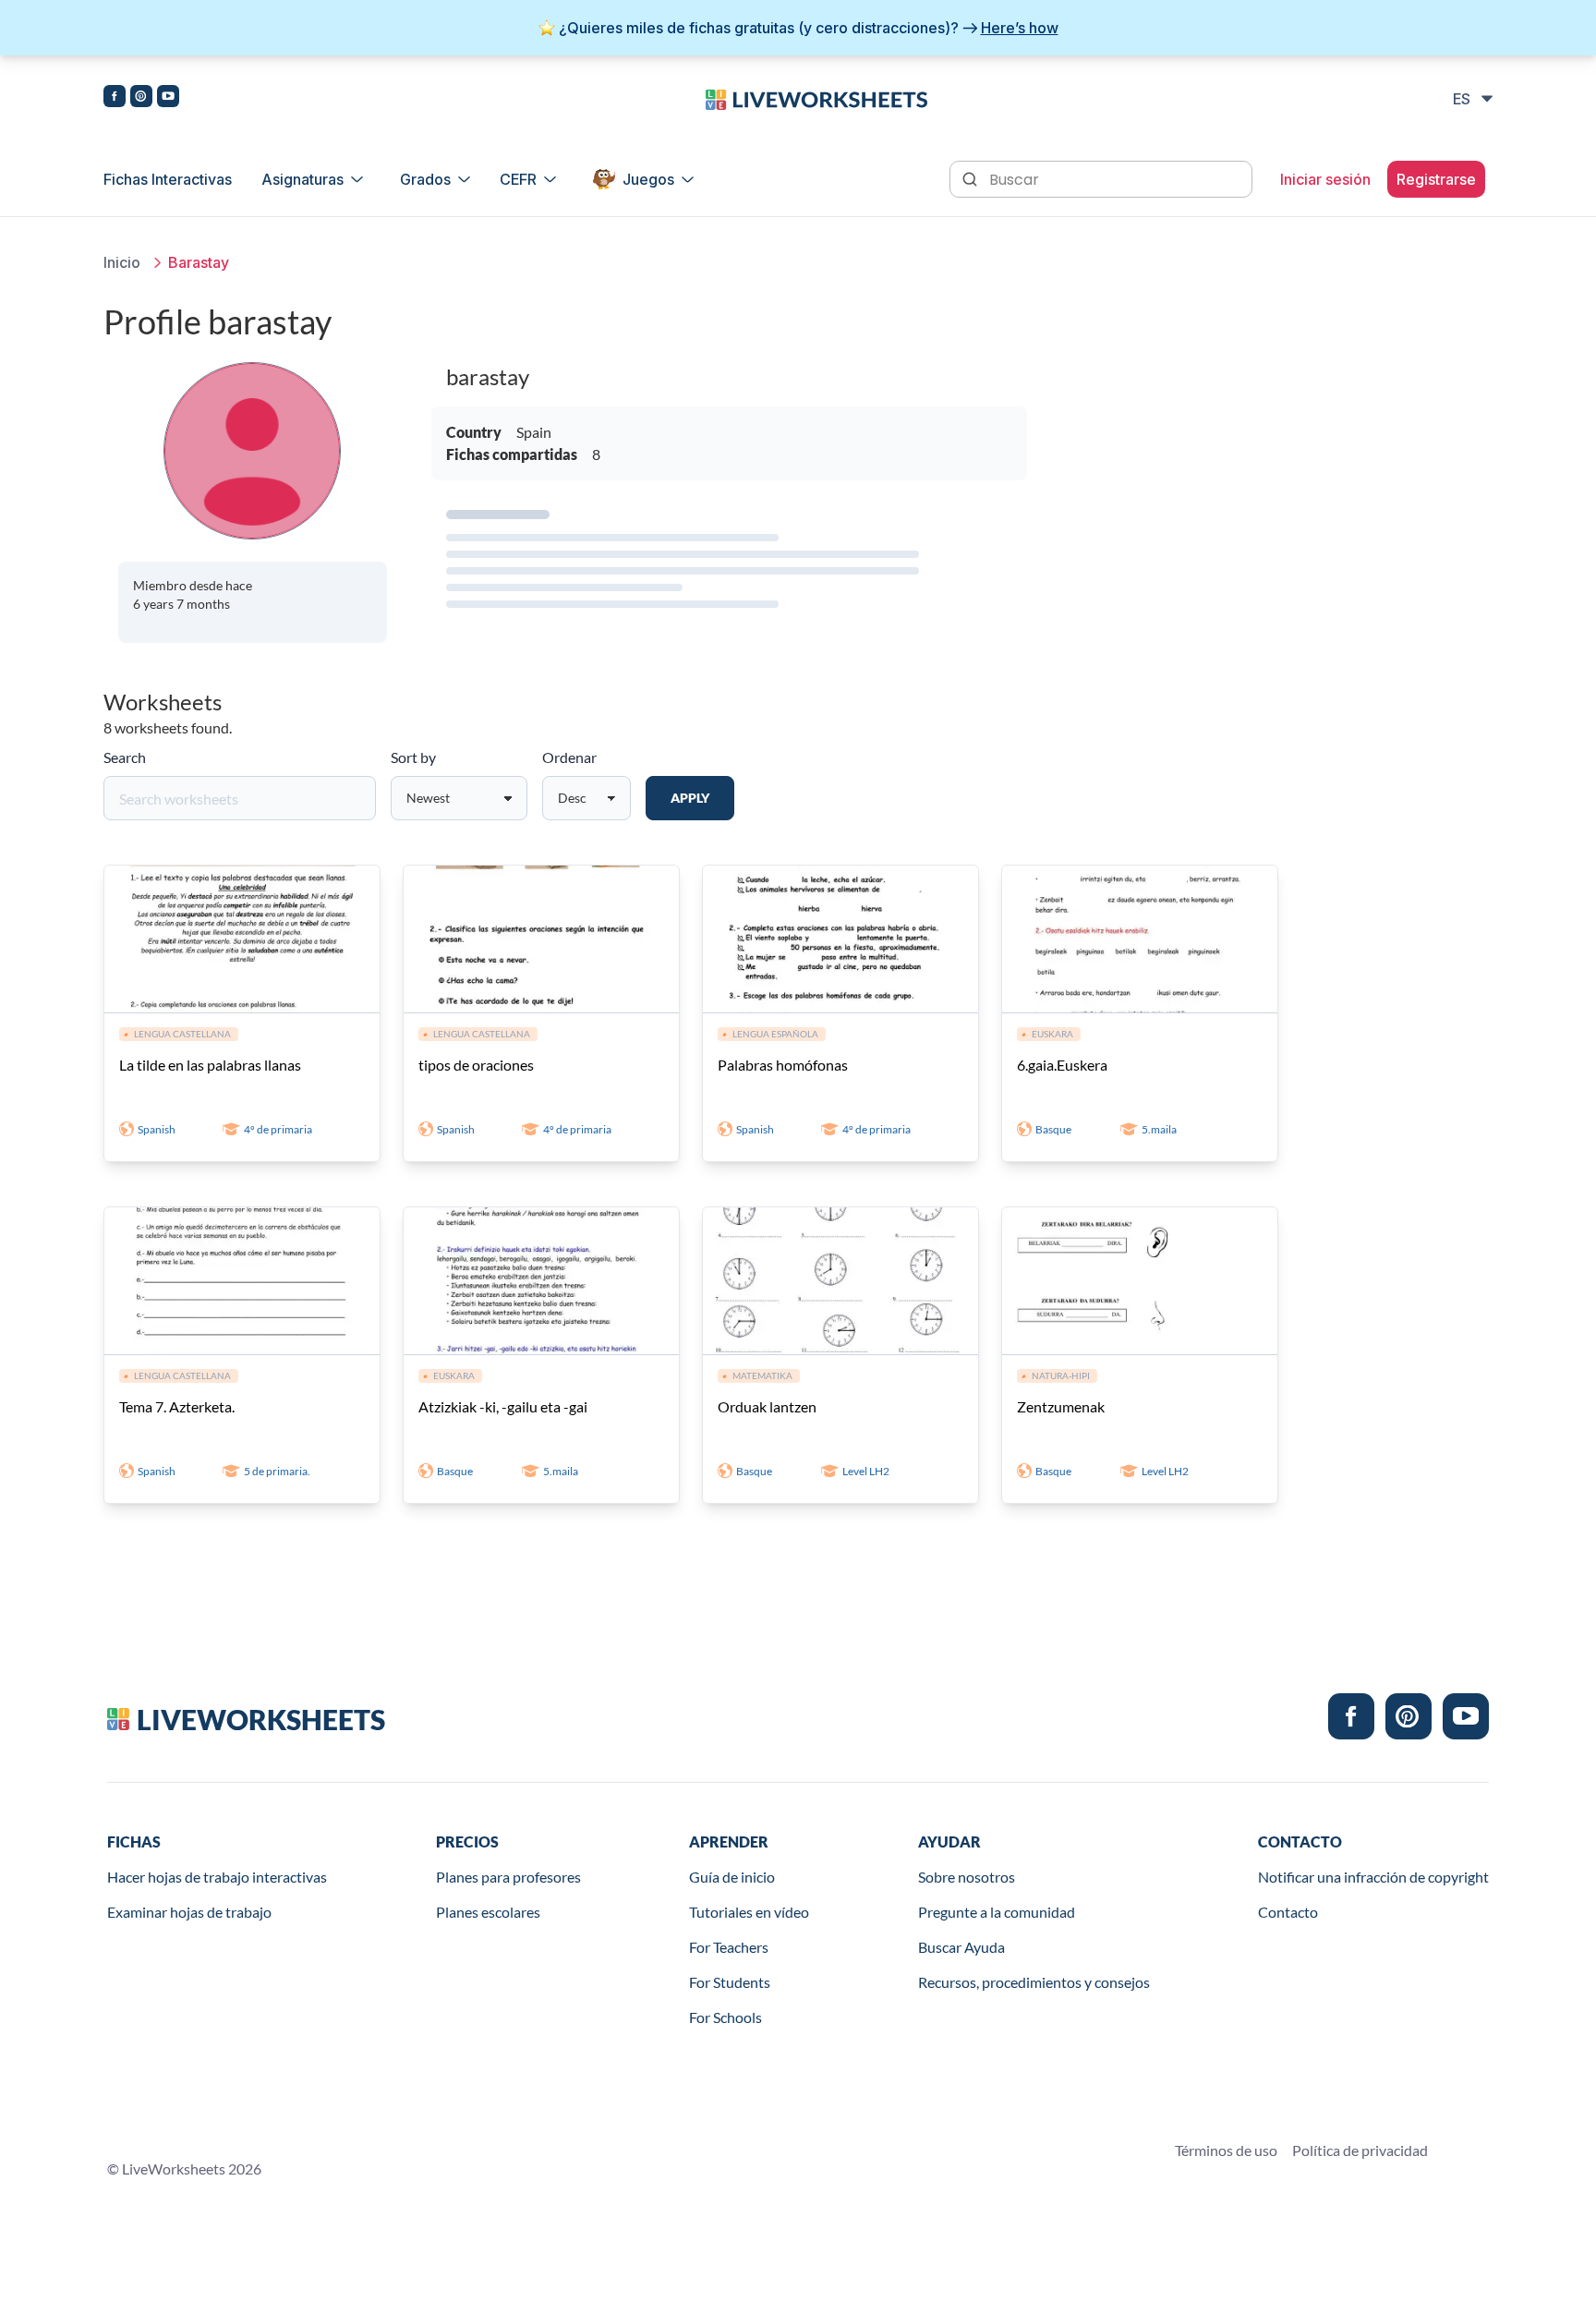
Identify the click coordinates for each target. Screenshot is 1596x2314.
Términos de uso (1226, 2150)
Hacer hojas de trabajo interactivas (217, 1877)
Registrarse (1436, 179)
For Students (730, 1982)
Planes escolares (488, 1912)
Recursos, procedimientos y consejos (1034, 1982)
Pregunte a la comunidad (997, 1912)
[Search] (972, 177)
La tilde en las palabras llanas (210, 1065)
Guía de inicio (732, 1877)
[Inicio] (816, 98)
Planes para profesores (508, 1877)
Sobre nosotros (967, 1877)
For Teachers (729, 1947)
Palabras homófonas (783, 1065)
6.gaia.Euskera (1062, 1065)
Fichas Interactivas (168, 179)
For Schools (725, 2017)
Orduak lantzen (767, 1406)
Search (125, 757)
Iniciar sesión (1325, 179)
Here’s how (1020, 28)
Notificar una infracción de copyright (1373, 1877)
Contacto (1288, 1912)
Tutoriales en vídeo (749, 1912)
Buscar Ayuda (961, 1947)
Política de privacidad (1360, 2150)
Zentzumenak (1061, 1406)
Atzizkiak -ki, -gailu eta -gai (503, 1406)
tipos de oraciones (476, 1065)
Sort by (413, 757)
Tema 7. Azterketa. (177, 1406)
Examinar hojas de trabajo (189, 1912)
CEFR (518, 179)
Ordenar (569, 757)
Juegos (648, 179)
